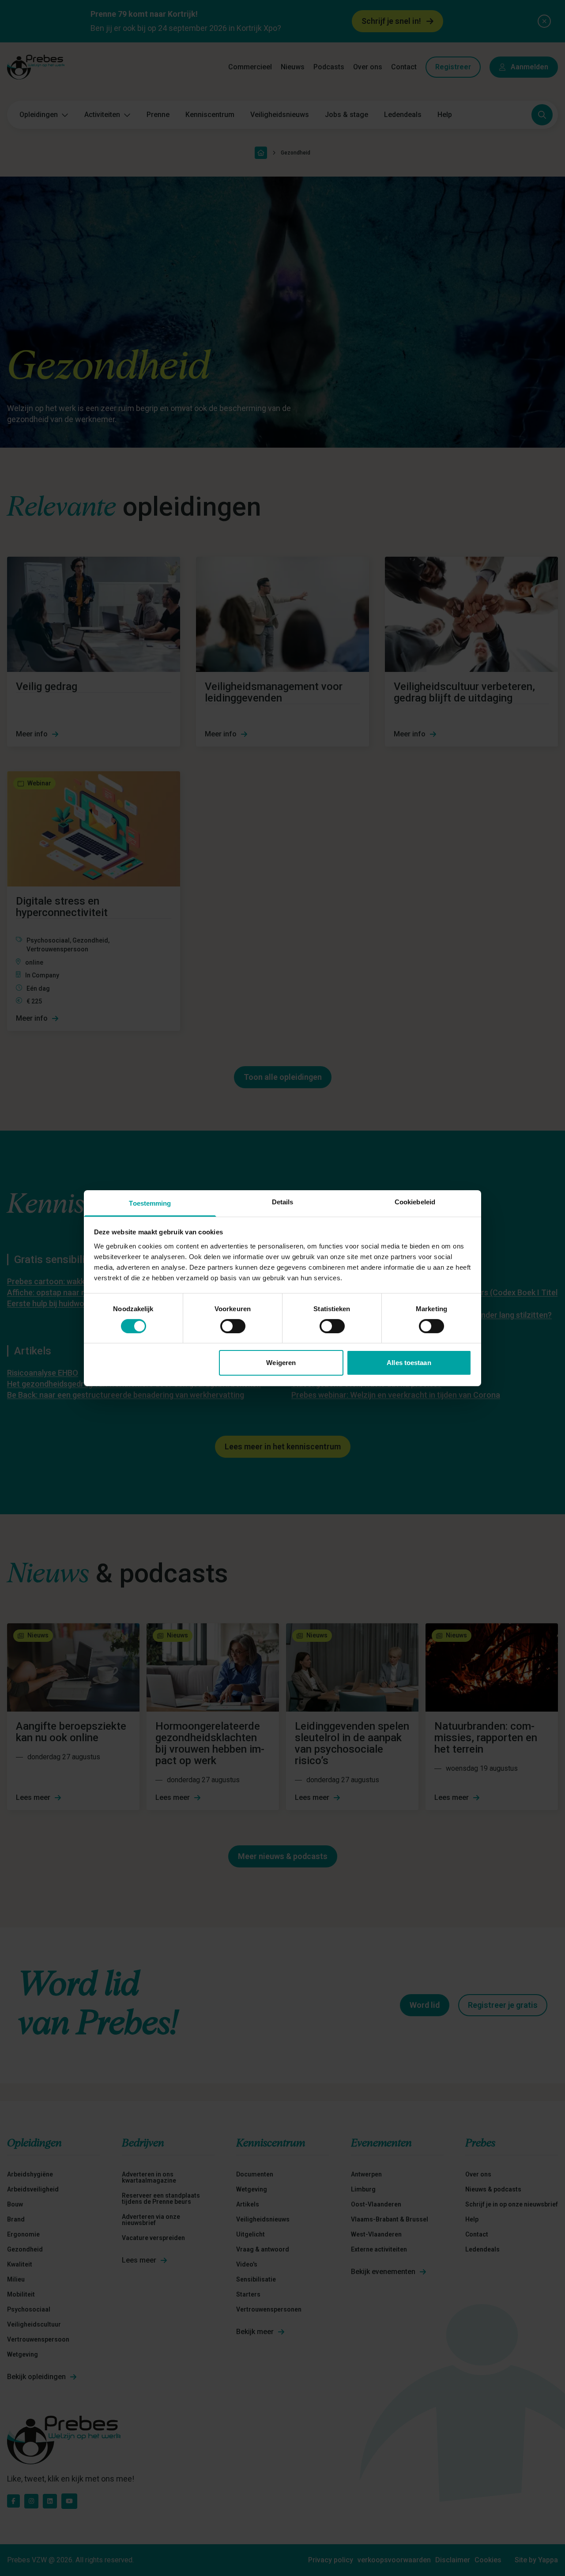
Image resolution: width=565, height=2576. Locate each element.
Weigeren (281, 1363)
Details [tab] (283, 1201)
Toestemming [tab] (150, 1203)
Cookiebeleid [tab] (415, 1201)
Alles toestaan (409, 1363)
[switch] (233, 1326)
